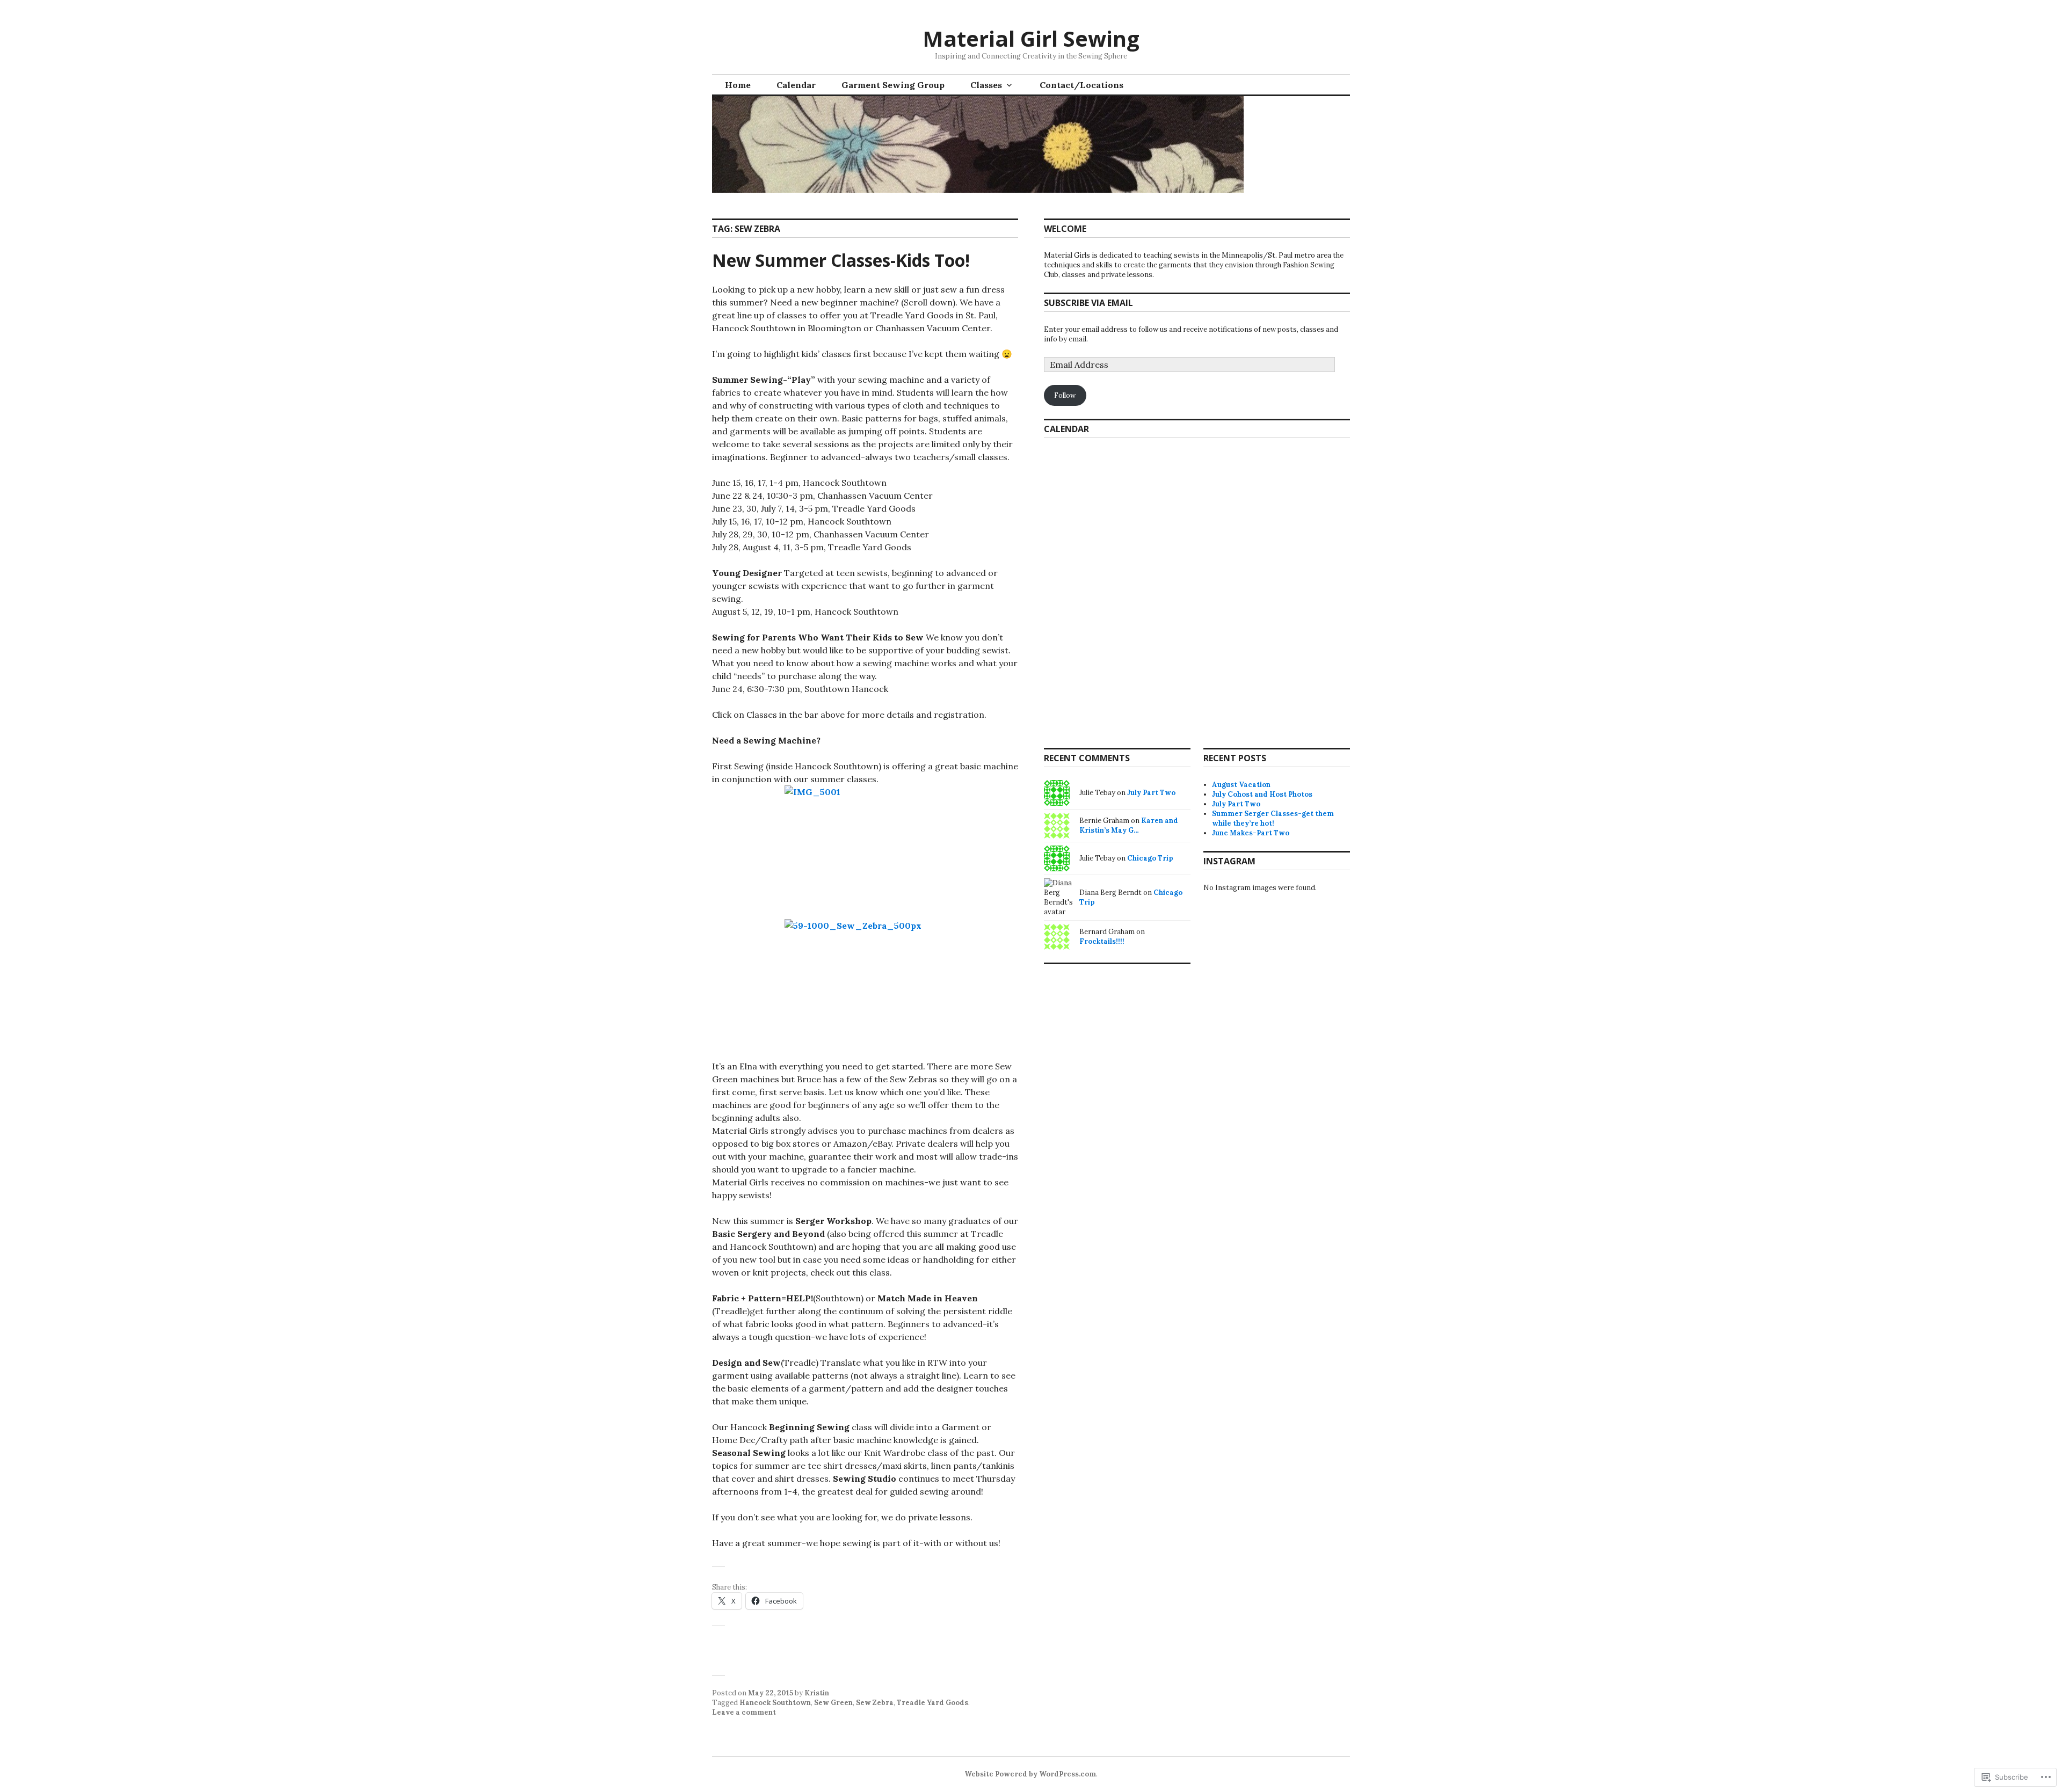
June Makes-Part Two (1251, 833)
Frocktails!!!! (1102, 941)
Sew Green (833, 1703)
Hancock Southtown (775, 1703)
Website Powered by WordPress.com (1030, 1774)
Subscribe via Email (1088, 303)
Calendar (796, 85)
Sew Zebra (875, 1703)
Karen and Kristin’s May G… (1129, 825)
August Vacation (1241, 785)
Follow (1065, 395)
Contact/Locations (1081, 85)
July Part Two (1236, 804)
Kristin (817, 1693)
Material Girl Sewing (1031, 38)
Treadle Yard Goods (932, 1703)
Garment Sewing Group (893, 85)
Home (738, 85)
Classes (986, 85)
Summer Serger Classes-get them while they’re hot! (1273, 818)
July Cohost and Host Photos (1262, 794)
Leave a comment (744, 1712)
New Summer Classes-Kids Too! (841, 260)
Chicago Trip (1150, 858)
